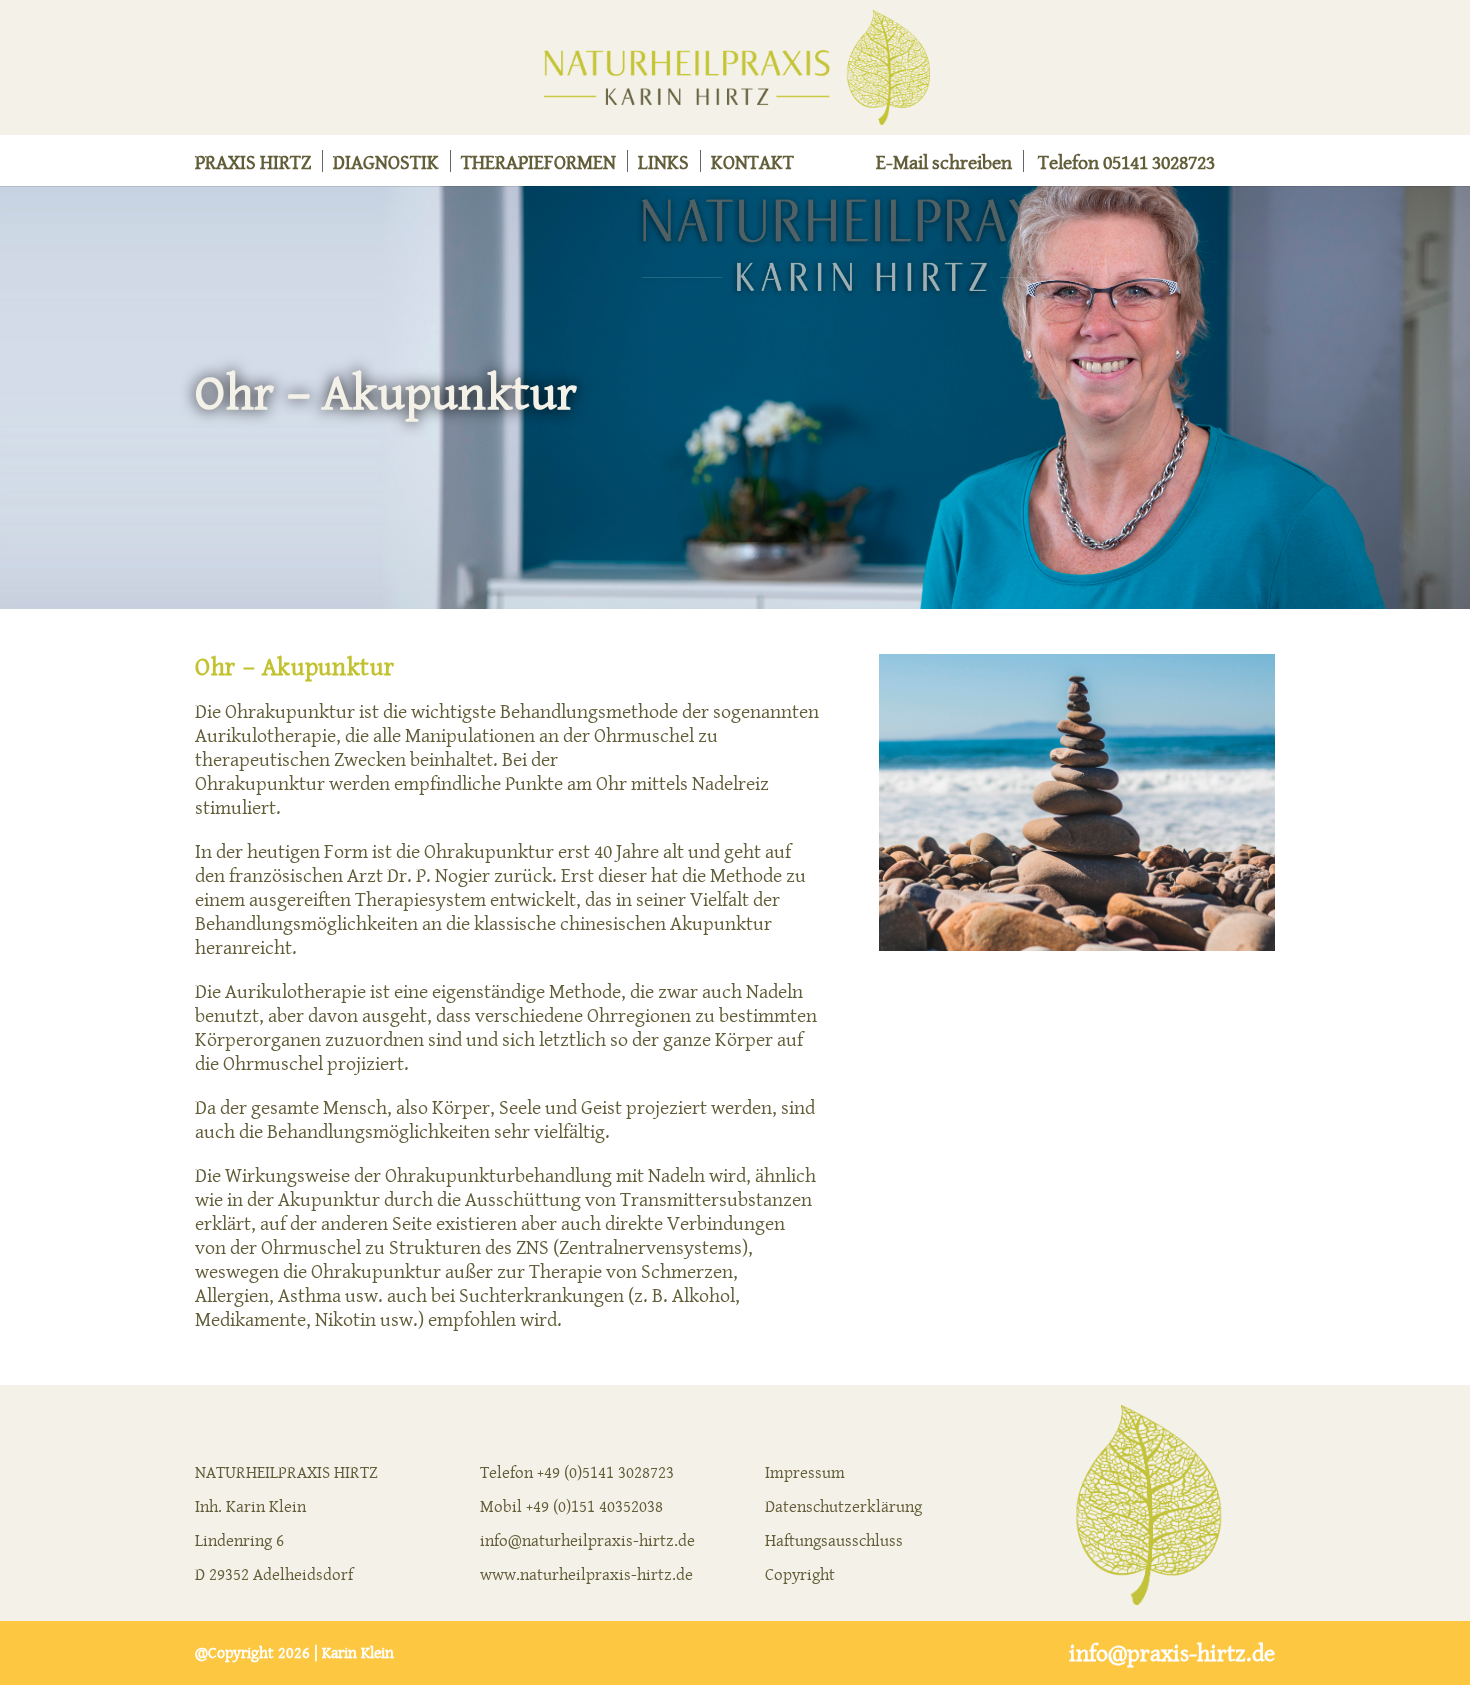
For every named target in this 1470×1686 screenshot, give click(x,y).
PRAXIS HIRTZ (253, 165)
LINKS (663, 165)
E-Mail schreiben (944, 165)
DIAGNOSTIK (386, 165)
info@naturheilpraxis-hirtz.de (587, 1540)
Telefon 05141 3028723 (1126, 165)
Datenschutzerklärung (843, 1506)
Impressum (805, 1472)
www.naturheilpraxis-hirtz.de (586, 1574)
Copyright (800, 1574)
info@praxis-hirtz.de (1172, 1653)
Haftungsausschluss (834, 1540)
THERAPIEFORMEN (538, 165)
